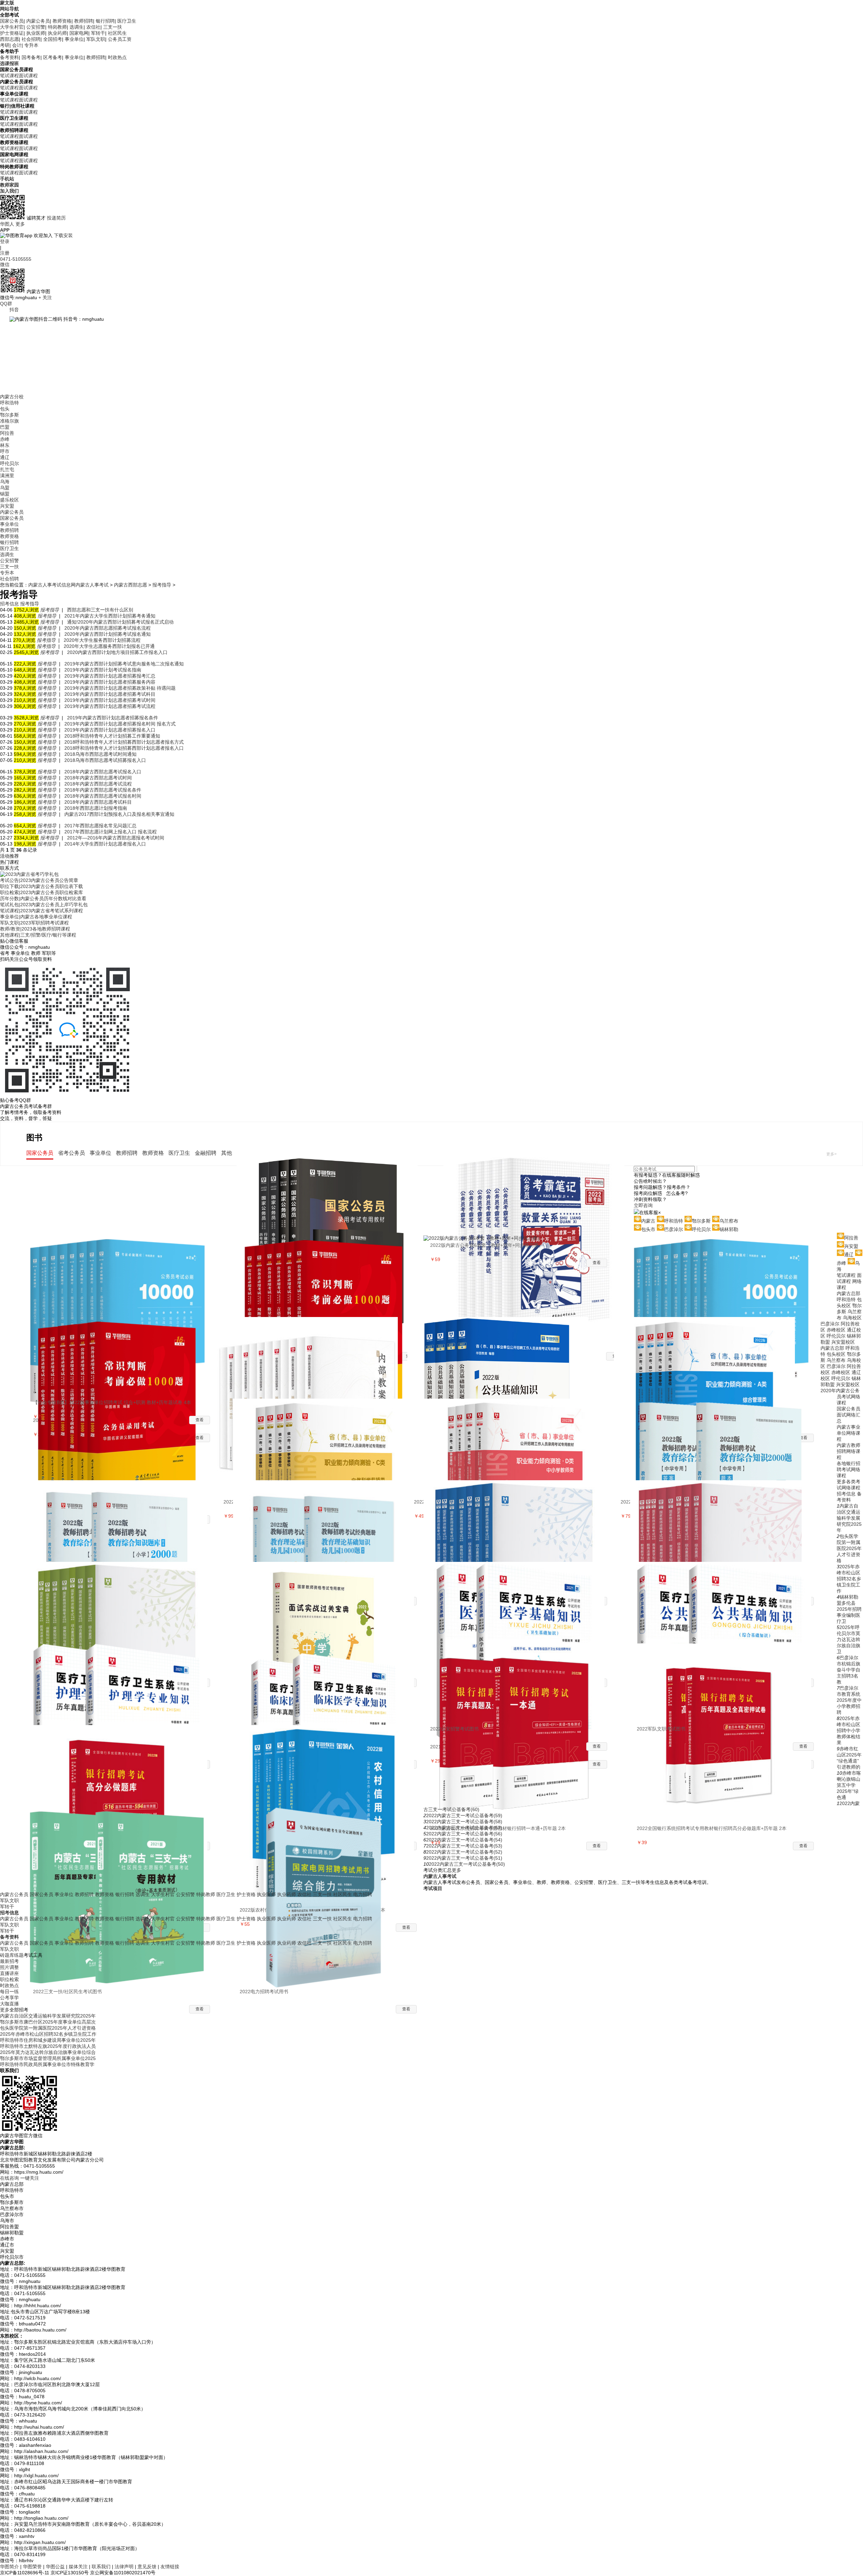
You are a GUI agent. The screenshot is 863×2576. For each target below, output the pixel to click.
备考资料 (9, 57)
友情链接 (170, 2567)
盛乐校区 (9, 500)
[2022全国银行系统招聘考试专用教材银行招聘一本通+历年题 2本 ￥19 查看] (519, 1684)
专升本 (31, 45)
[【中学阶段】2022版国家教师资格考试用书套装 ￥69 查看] (519, 1521)
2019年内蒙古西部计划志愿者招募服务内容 (110, 682)
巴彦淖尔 (830, 1324)
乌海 (5, 482)
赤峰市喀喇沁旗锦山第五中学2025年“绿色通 (849, 1785)
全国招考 (53, 39)
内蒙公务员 (38, 21)
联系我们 (101, 2567)
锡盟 (5, 494)
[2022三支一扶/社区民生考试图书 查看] (122, 1848)
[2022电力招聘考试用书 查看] (328, 1848)
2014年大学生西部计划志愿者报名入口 (105, 844)
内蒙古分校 (12, 397)
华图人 (7, 224)
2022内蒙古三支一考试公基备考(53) (464, 1846)
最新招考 (9, 1961)
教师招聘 (84, 21)
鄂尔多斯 (9, 415)
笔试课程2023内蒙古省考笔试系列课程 (41, 911)
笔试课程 (9, 76)
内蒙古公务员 (14, 1894)
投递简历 (56, 218)
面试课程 (28, 76)
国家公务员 (12, 21)
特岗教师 (57, 27)
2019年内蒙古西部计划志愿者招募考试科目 (110, 694)
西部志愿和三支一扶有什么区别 (100, 610)
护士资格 (246, 1894)
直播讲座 (9, 1973)
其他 (227, 1153)
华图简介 (9, 2567)
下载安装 (63, 235)
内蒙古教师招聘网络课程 (849, 1451)
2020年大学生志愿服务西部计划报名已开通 (109, 646)
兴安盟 (7, 506)
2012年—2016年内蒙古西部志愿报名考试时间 (116, 838)
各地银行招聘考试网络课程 (849, 1469)
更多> (831, 1154)
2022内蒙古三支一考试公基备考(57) (464, 1828)
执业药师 (57, 33)
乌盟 (5, 488)
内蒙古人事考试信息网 (52, 585)
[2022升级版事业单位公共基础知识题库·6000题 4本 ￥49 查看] (502, 1358)
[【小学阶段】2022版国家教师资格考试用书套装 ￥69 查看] (725, 1521)
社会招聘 (31, 39)
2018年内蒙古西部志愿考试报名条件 (103, 790)
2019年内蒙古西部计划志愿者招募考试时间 (110, 700)
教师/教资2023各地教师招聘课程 (35, 929)
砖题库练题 (12, 1955)
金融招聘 (206, 1153)
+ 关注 (45, 297)
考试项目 (433, 1888)
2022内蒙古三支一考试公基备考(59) (464, 1815)
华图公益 (55, 2567)
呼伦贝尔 (9, 463)
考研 (5, 45)
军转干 (98, 33)
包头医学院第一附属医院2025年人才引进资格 (849, 1548)
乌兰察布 (836, 1360)
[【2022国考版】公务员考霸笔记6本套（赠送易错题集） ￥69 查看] (539, 1195)
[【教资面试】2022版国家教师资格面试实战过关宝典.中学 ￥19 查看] (328, 1603)
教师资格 (62, 21)
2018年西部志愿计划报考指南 (96, 808)
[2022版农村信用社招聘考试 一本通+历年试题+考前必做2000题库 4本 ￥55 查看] (328, 1766)
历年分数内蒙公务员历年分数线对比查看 (43, 898)
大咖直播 (9, 2004)
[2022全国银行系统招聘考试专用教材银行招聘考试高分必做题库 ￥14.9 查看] (122, 1766)
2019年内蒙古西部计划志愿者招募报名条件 (113, 718)
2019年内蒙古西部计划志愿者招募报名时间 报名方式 (120, 724)
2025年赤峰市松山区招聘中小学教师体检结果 (849, 1730)
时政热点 (117, 57)
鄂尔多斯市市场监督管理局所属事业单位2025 (48, 2058)
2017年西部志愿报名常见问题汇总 (100, 826)
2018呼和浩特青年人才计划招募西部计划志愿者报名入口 (124, 748)
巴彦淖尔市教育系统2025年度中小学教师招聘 (849, 1700)
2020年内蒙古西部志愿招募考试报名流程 (108, 628)
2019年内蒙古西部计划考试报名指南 (103, 670)
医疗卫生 (127, 21)
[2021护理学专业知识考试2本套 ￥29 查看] (122, 1684)
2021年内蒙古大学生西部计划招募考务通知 (110, 616)
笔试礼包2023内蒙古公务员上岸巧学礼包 (44, 905)
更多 (20, 224)
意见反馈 (147, 2567)
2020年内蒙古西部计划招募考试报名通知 (108, 634)
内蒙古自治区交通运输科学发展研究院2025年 (849, 1518)
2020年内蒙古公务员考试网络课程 (840, 1397)
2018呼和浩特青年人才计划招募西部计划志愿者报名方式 (124, 742)
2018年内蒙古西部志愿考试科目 (98, 802)
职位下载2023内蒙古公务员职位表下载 (41, 886)
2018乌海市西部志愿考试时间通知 (100, 754)
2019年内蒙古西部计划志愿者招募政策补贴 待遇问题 (120, 688)
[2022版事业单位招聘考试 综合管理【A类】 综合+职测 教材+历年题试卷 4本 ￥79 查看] (709, 1358)
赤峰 (5, 439)
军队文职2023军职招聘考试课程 (34, 923)
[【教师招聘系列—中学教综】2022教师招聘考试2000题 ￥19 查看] (725, 1439)
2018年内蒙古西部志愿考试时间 (98, 778)
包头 (5, 409)
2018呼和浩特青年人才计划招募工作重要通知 (112, 736)
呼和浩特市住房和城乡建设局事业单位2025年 (48, 2040)
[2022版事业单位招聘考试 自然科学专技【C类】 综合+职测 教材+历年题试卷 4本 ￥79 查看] (328, 1439)
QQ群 (6, 304)
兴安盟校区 (843, 1342)
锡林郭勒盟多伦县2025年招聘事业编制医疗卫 (849, 1609)
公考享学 (9, 1998)
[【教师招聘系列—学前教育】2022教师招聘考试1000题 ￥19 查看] (328, 1521)
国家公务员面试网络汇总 (849, 1415)
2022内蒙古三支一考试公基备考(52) (464, 1852)
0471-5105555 (16, 259)
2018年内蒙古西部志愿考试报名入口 (103, 772)
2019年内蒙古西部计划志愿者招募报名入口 (110, 730)
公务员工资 (120, 39)
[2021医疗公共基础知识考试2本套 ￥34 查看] (725, 1603)
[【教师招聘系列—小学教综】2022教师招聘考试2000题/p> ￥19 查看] (122, 1521)
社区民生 (117, 33)
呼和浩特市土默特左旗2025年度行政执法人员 (48, 2046)
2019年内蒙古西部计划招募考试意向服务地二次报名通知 (124, 664)
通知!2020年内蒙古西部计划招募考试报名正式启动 (120, 622)
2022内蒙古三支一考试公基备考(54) (464, 1840)
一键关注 (30, 2178)
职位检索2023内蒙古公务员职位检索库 (41, 892)
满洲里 (7, 476)
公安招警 (36, 27)
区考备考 (53, 57)
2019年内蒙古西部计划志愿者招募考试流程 (110, 706)
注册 (5, 253)
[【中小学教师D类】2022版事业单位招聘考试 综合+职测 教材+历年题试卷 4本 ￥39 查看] (519, 1439)
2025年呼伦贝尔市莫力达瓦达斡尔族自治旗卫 (849, 1639)
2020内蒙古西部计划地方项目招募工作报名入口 (117, 652)
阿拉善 (7, 433)
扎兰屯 (7, 469)
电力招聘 (363, 1894)
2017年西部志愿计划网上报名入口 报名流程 (111, 832)
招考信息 (846, 1494)
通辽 (5, 457)
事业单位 (74, 39)
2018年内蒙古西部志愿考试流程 (98, 784)
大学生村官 (12, 27)
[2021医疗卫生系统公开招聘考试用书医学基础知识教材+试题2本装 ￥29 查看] (519, 1603)
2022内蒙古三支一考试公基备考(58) (464, 1822)
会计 (17, 45)
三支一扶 (113, 27)
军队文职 (96, 39)
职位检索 (9, 1979)
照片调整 (9, 1967)
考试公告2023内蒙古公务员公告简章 (39, 880)
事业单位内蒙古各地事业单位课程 (36, 917)
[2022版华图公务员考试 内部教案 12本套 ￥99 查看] (312, 1358)
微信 (5, 264)
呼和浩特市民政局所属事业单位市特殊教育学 (47, 2064)
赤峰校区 (836, 1330)
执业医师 (36, 33)
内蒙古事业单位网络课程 (849, 1433)
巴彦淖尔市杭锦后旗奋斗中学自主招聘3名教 (849, 1670)
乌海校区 (852, 1318)
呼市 (5, 451)
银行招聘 (105, 21)
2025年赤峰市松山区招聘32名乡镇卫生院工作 (849, 1579)
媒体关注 (78, 2567)
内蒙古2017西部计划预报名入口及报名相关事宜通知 (119, 814)
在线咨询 (9, 2178)
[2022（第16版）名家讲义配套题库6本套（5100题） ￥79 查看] (328, 1276)
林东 (5, 445)
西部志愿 (9, 39)
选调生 (77, 27)
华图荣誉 (32, 2567)
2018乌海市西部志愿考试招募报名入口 (105, 760)
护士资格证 (12, 33)
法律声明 (124, 2567)
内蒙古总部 (849, 1293)
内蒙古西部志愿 (130, 585)
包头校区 (836, 1354)
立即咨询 (643, 1205)
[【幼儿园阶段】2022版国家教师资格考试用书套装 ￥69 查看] (122, 1603)
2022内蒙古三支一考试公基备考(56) (464, 1834)
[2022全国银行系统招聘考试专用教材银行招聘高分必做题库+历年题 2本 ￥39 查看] (725, 1684)
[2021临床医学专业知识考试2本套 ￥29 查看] (328, 1684)
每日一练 (9, 1992)
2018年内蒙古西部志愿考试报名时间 (103, 796)
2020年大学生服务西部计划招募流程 (102, 640)
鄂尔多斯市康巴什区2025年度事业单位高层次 (48, 2022)
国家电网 (79, 33)
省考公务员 (71, 1153)
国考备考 (31, 57)
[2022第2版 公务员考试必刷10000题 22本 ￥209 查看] (122, 1276)
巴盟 (5, 427)
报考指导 (162, 585)
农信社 (93, 27)
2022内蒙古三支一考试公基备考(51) (464, 1858)
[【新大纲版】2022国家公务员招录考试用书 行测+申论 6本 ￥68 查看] (332, 1195)
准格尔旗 (9, 421)
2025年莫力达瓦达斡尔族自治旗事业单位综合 (48, 2052)
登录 (5, 241)
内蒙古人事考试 (92, 585)
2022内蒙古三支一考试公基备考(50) (467, 1864)
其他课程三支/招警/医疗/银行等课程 (38, 935)
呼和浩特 (9, 403)
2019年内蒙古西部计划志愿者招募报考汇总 (110, 676)
